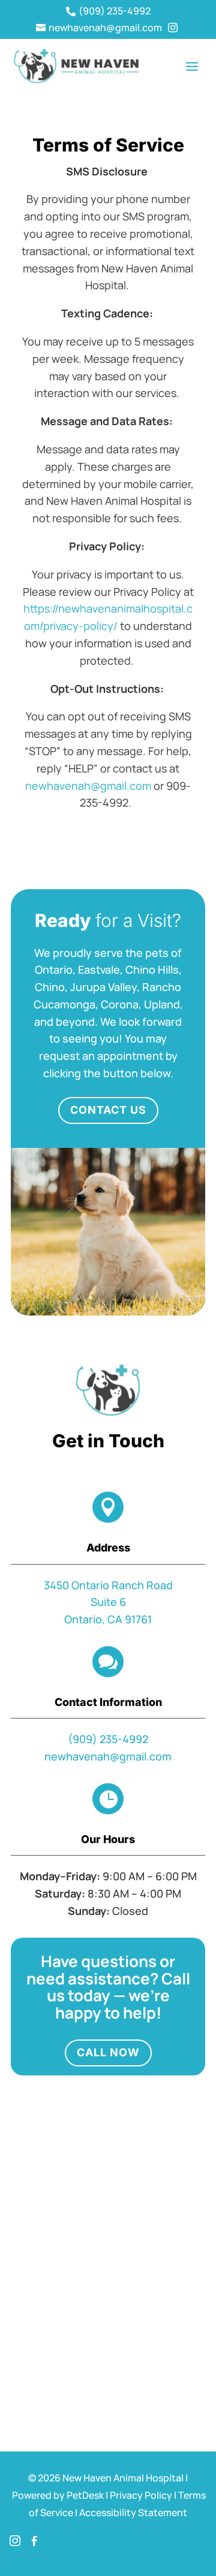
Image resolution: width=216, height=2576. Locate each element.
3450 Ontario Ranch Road (108, 1585)
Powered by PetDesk (58, 2495)
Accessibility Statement (133, 2513)
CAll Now (108, 2052)
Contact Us (108, 1110)
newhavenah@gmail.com (108, 1756)
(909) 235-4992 (108, 1739)
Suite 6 (108, 1602)
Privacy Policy (141, 2495)
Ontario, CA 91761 (108, 1619)
